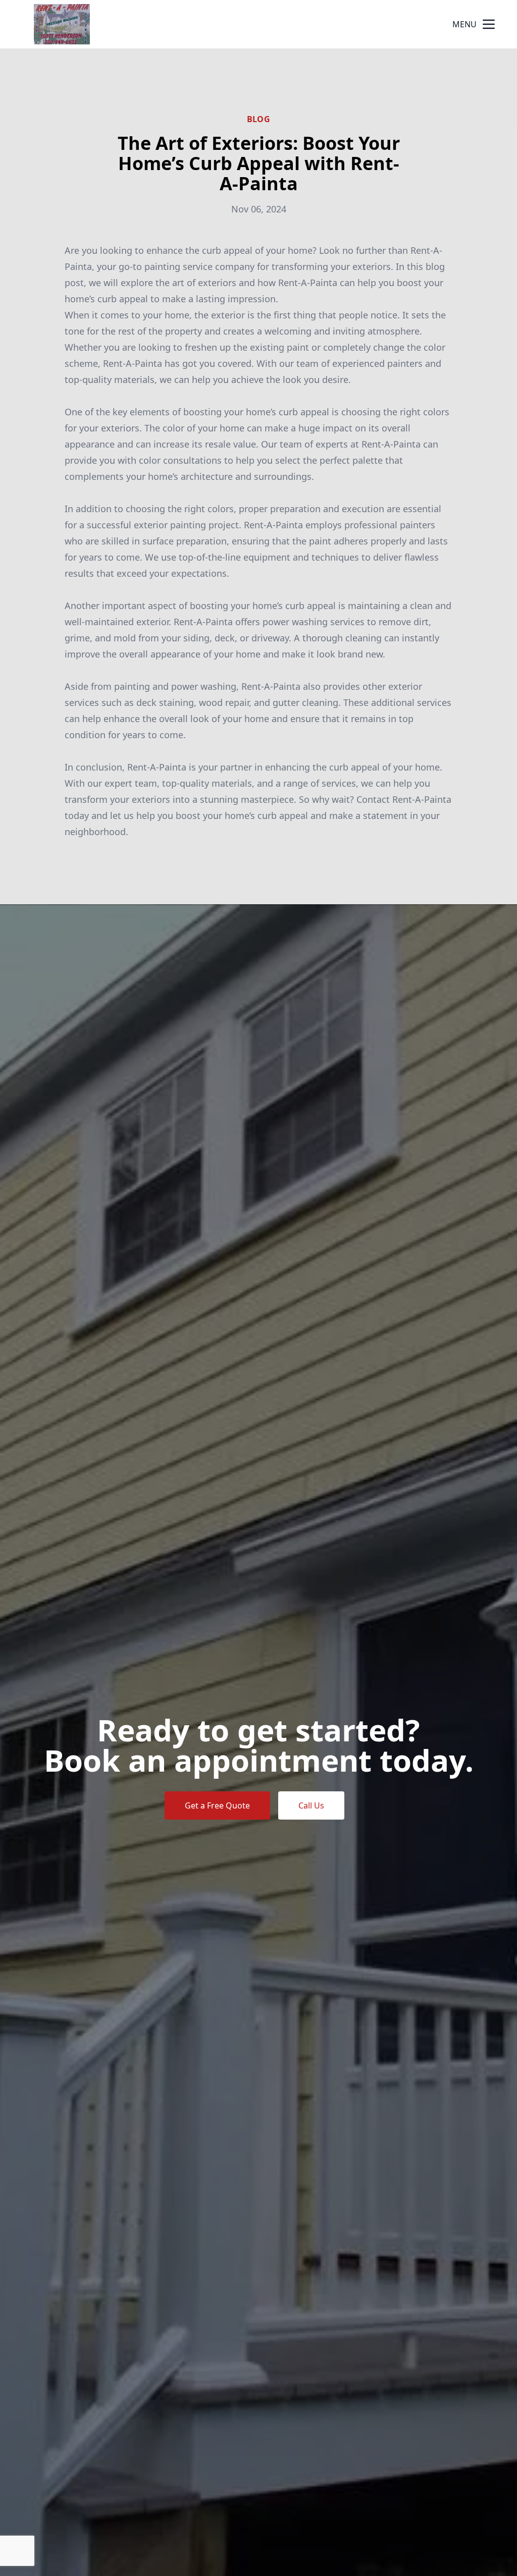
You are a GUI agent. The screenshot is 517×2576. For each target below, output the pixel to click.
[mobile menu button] (489, 24)
